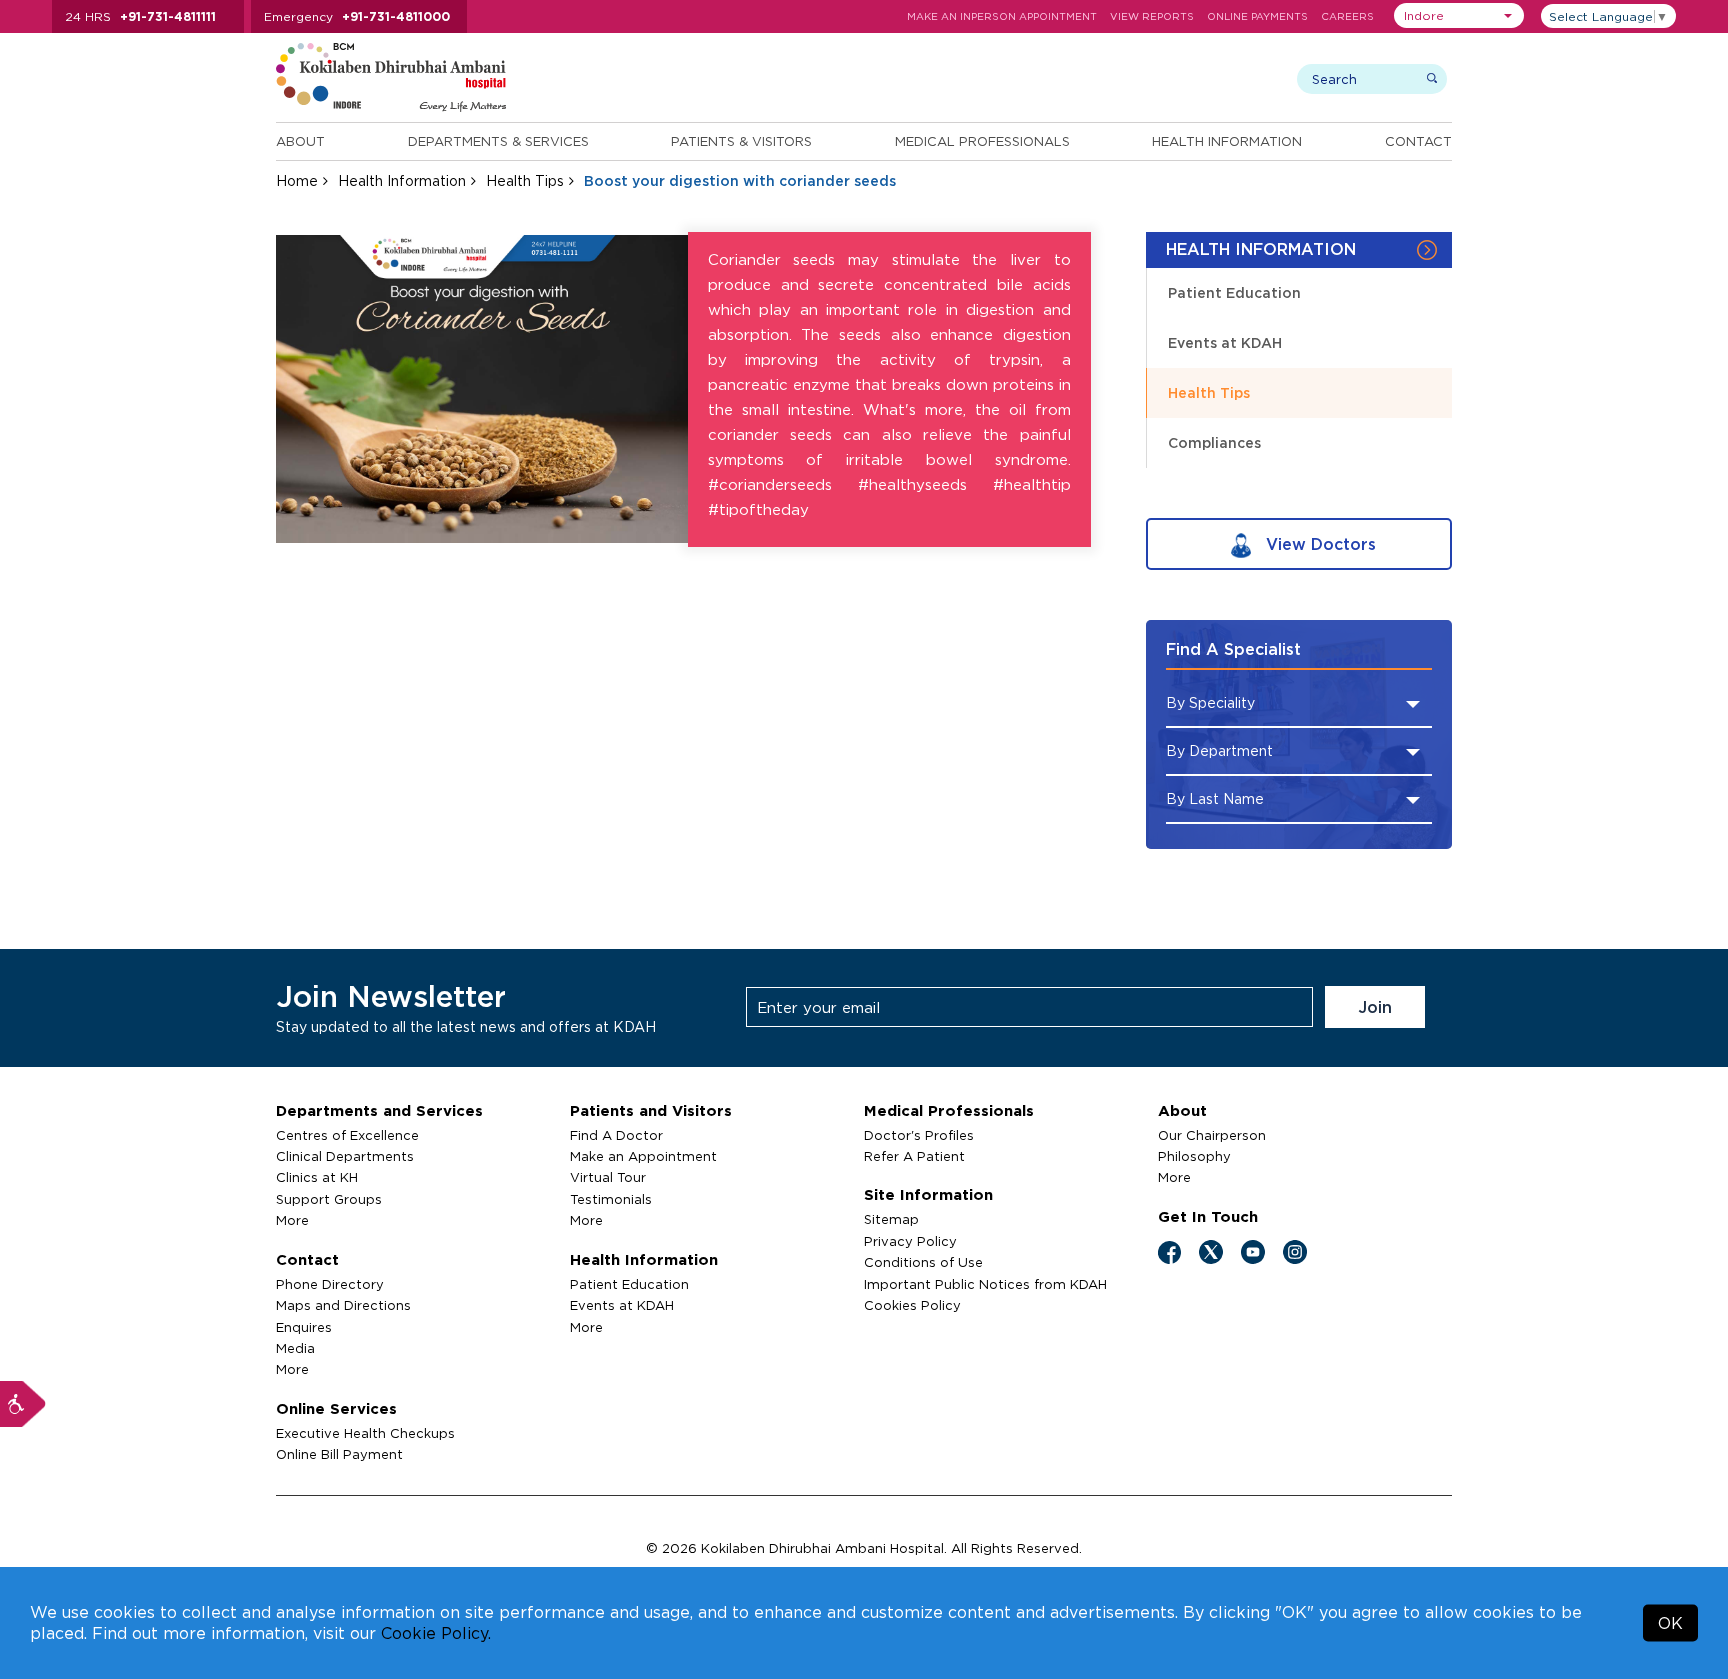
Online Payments (1257, 16)
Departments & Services (498, 141)
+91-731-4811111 (168, 16)
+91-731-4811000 (396, 16)
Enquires (304, 1327)
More (292, 1220)
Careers (1347, 16)
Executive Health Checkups (365, 1433)
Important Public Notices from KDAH (985, 1284)
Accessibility (23, 1404)
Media (295, 1348)
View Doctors (1318, 544)
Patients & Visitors (741, 141)
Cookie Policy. (436, 1633)
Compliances (1214, 442)
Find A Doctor (616, 1135)
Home (297, 180)
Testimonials (611, 1199)
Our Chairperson (1212, 1135)
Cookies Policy (912, 1305)
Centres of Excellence (347, 1135)
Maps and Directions (343, 1305)
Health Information (1227, 141)
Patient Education (1234, 292)
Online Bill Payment (339, 1454)
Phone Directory (330, 1284)
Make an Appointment (643, 1156)
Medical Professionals (982, 141)
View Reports (1152, 16)
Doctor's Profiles (919, 1135)
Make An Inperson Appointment (1002, 16)
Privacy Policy (910, 1241)
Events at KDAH (1225, 342)
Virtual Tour (608, 1177)
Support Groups (329, 1199)
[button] (1459, 15)
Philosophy (1194, 1156)
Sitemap (891, 1219)
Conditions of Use (923, 1262)
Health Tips (525, 180)
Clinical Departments (345, 1156)
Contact (1418, 141)
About (300, 141)
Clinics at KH (317, 1177)
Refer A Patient (914, 1156)
